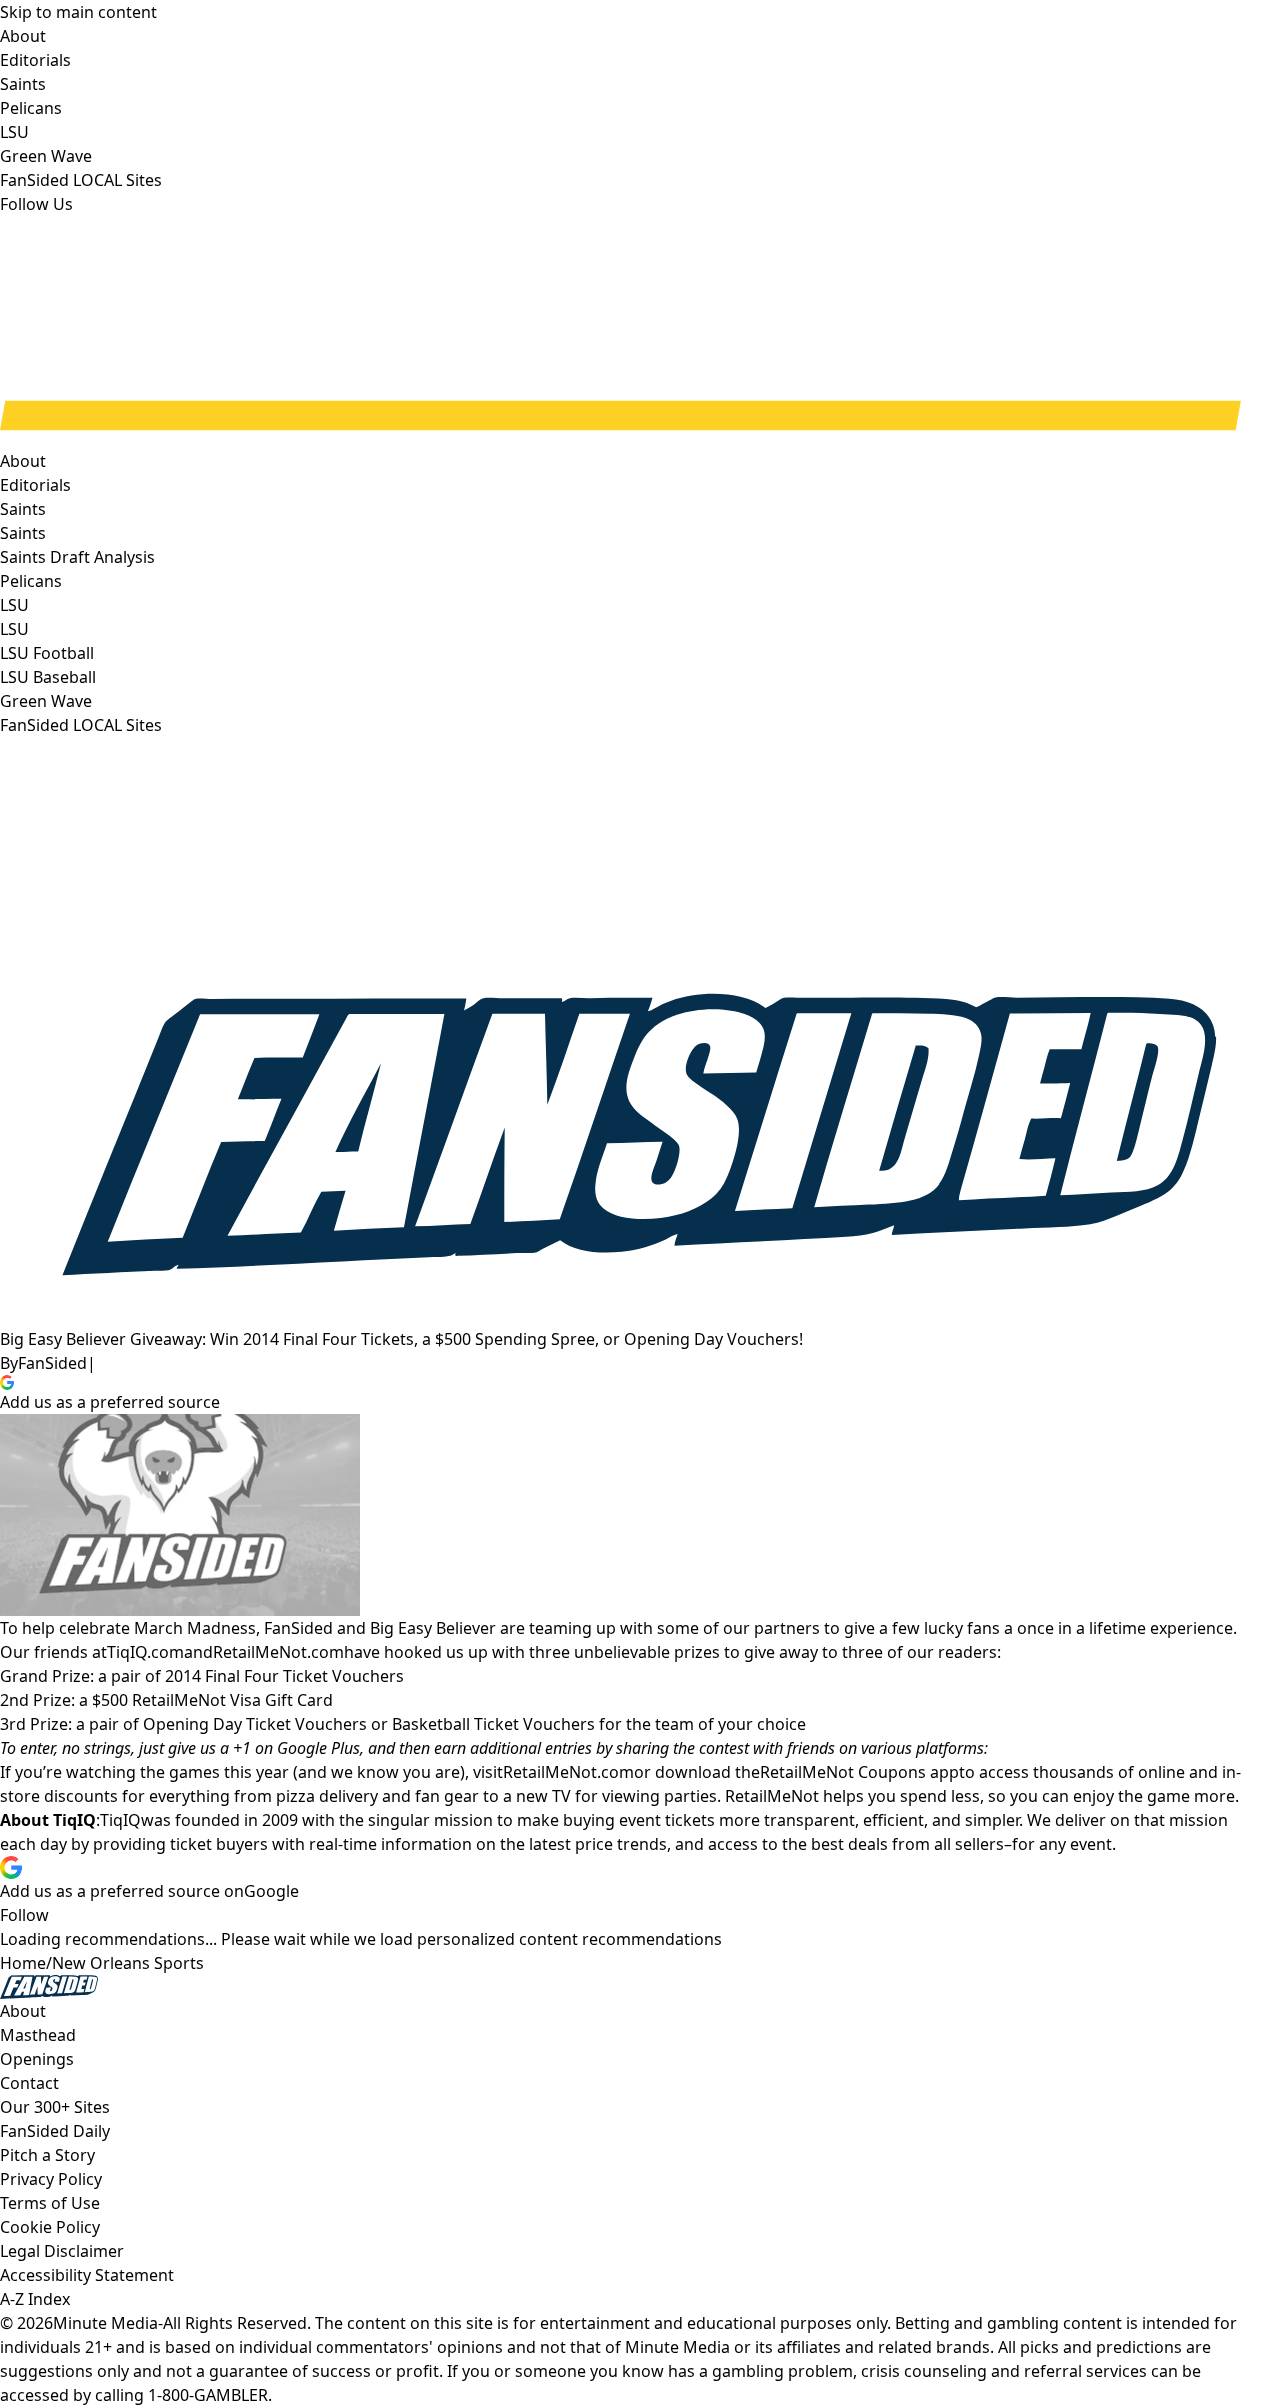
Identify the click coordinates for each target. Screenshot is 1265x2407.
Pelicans (31, 581)
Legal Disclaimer (62, 2251)
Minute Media (105, 2323)
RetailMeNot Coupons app (859, 1772)
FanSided (52, 1363)
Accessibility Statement (87, 2275)
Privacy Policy (51, 2179)
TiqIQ (120, 1820)
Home (23, 1963)
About (23, 461)
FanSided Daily (55, 2131)
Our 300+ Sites (55, 2107)
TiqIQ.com (145, 1652)
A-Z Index (35, 2299)
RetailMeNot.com (278, 1652)
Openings (37, 2059)
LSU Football (47, 653)
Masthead (38, 2035)
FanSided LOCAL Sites (81, 725)
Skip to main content (78, 12)
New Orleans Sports (128, 1963)
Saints (23, 533)
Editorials (35, 485)
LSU (14, 629)
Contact (29, 2083)
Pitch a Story (47, 2155)
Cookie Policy (50, 2227)
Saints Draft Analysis (77, 557)
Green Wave (46, 701)
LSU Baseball (48, 677)
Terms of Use (50, 2203)
